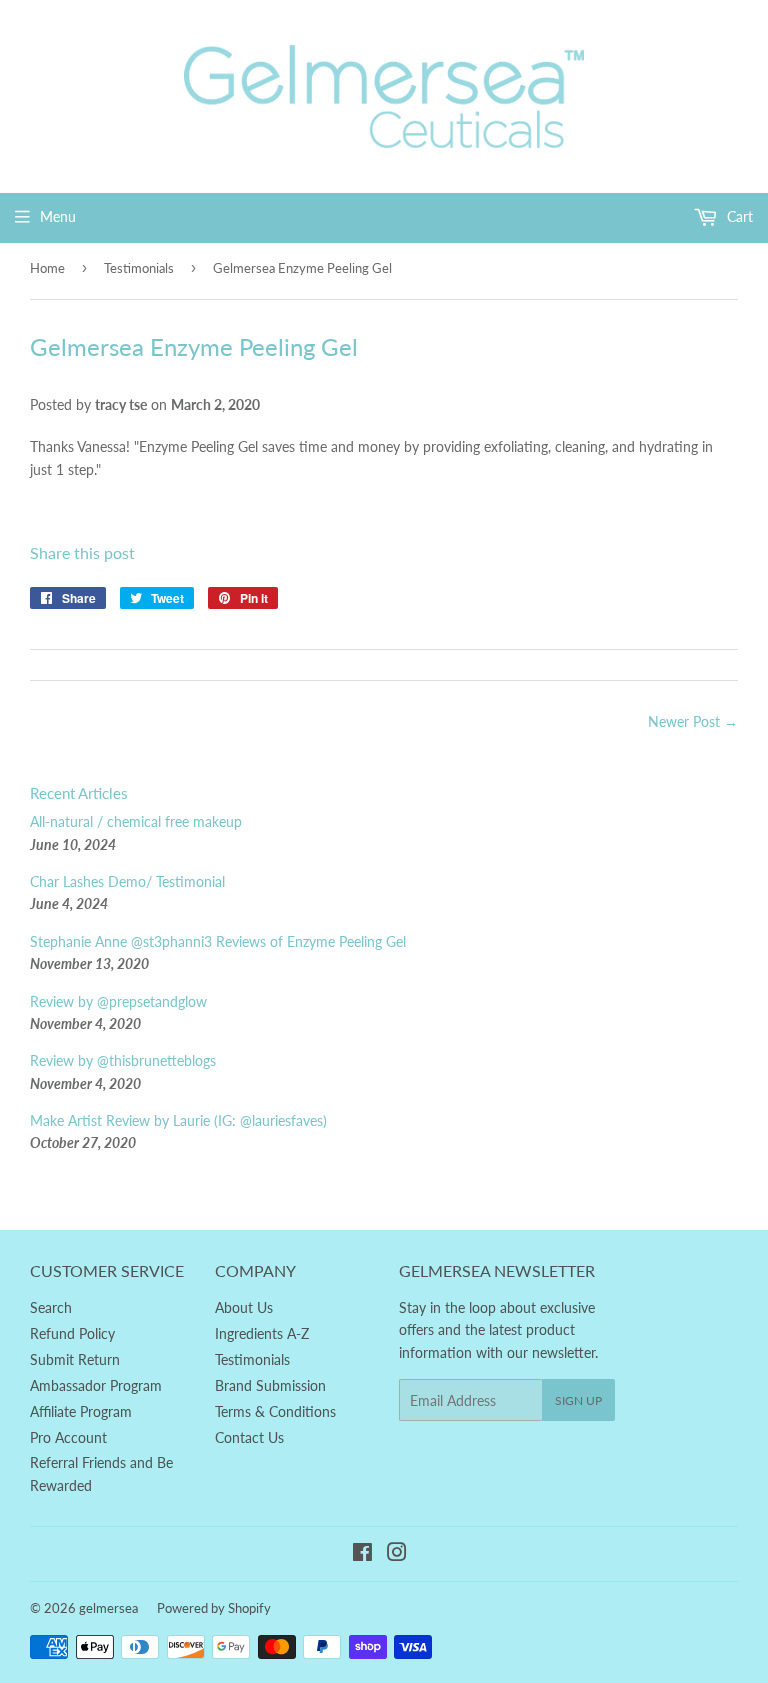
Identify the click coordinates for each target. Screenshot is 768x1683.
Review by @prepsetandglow (118, 1001)
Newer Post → (693, 721)
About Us (244, 1307)
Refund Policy (72, 1333)
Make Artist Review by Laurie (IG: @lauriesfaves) (178, 1120)
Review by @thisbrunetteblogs (123, 1060)
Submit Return (75, 1359)
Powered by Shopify (214, 1608)
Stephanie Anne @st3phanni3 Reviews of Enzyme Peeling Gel (218, 941)
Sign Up (578, 1400)
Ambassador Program (96, 1385)
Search (51, 1307)
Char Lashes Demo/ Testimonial (127, 881)
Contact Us (249, 1437)
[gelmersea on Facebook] (362, 1554)
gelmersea (108, 1608)
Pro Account (68, 1437)
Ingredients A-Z (262, 1333)
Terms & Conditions (275, 1411)
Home (47, 268)
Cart (738, 216)
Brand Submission (270, 1385)
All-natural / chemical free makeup (136, 821)
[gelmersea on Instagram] (397, 1554)
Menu (58, 216)
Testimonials (139, 268)
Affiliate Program (81, 1411)
